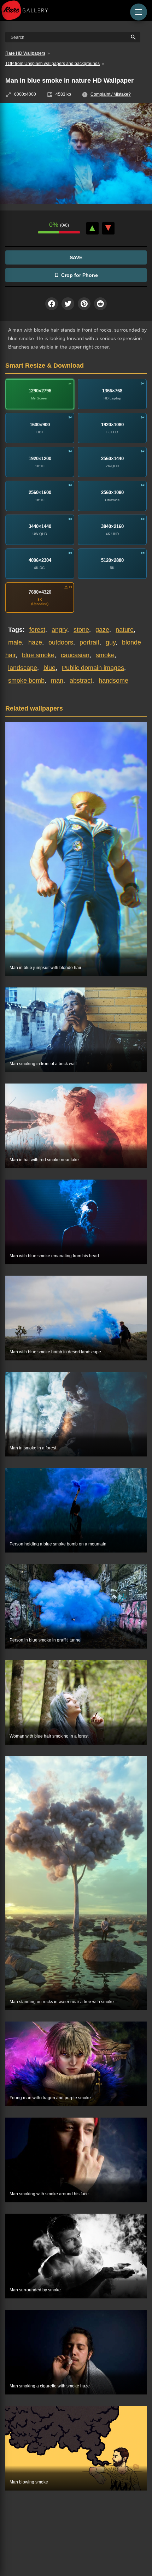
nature (125, 630)
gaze (102, 630)
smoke (105, 655)
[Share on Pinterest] (84, 304)
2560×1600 (40, 492)
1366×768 (112, 391)
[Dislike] (108, 228)
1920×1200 (40, 459)
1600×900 (40, 425)
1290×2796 (40, 391)
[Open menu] (139, 12)
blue (49, 668)
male (15, 642)
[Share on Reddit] (100, 304)
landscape (23, 668)
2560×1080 (112, 492)
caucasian (75, 655)
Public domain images (93, 668)
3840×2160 (112, 526)
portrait (89, 642)
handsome (113, 681)
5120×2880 (112, 560)
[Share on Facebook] (52, 304)
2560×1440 (112, 459)
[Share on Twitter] (68, 304)
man (57, 681)
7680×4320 (40, 592)
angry (59, 630)
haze (35, 642)
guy (111, 642)
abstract (81, 681)
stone (81, 630)
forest (37, 630)
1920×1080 (112, 425)
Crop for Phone (80, 275)
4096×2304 (40, 560)
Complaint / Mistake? (111, 94)
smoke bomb (26, 681)
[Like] (92, 228)
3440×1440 (40, 526)
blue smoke (38, 655)
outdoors (61, 642)
